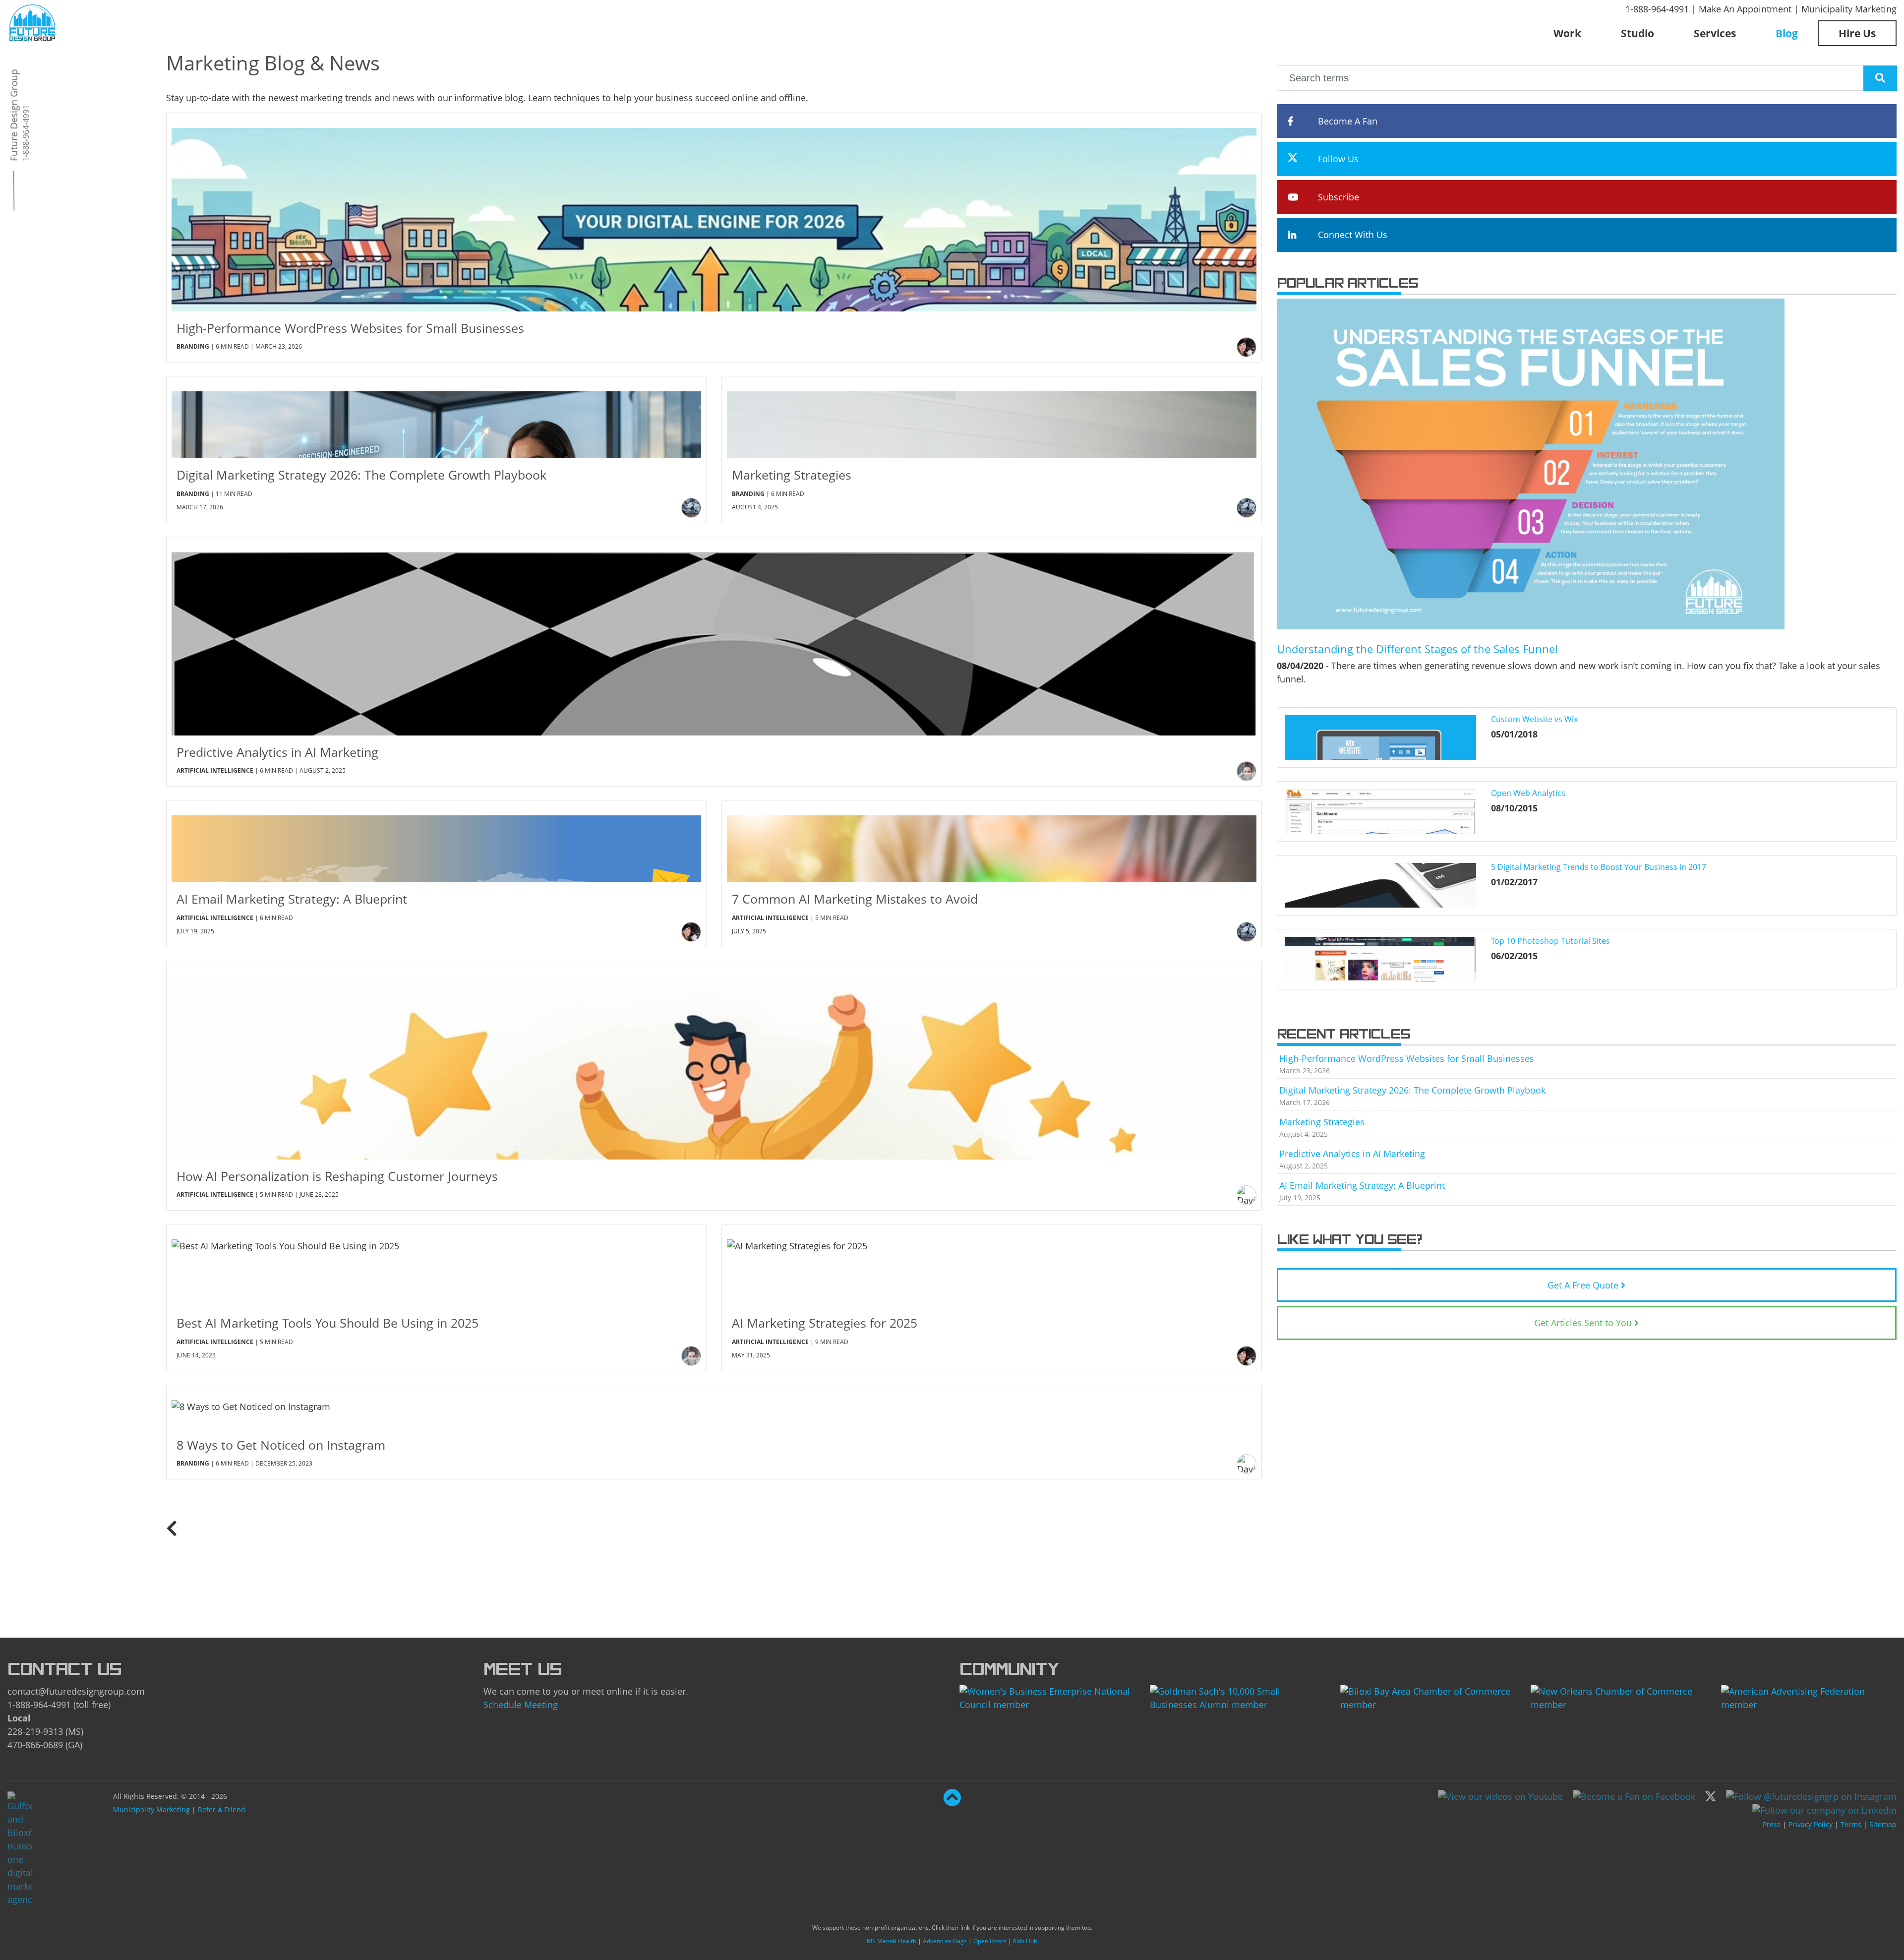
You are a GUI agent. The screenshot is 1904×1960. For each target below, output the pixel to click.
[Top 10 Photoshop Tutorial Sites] (1380, 959)
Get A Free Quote (1583, 1285)
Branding (193, 346)
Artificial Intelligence (215, 770)
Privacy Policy (1811, 1824)
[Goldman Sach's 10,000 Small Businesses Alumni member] (1238, 1697)
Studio (1637, 33)
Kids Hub (1025, 1941)
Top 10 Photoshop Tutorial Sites (1550, 941)
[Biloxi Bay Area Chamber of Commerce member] (1428, 1697)
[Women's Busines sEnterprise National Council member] (1047, 1697)
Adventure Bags (945, 1941)
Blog (1787, 33)
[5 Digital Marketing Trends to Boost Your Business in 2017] (1380, 885)
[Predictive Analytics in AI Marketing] (714, 636)
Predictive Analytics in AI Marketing (1352, 1154)
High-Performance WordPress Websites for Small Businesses (1407, 1058)
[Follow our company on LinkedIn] (1824, 1810)
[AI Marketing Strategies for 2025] (992, 1265)
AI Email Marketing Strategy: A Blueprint (1362, 1185)
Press (1772, 1824)
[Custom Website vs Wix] (1380, 737)
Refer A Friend (222, 1809)
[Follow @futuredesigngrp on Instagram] (1811, 1795)
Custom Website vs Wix (1534, 719)
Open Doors (990, 1941)
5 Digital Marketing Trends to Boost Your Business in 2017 (1599, 867)
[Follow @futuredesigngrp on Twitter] (1711, 1795)
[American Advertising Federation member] (1809, 1697)
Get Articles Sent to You (1583, 1323)
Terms (1851, 1824)
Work (1567, 33)
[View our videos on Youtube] (1500, 1795)
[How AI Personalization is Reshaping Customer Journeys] (714, 1060)
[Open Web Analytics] (1380, 811)
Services (1715, 33)
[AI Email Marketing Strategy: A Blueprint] (436, 841)
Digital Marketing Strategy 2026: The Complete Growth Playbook (1412, 1090)
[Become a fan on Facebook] (1634, 1795)
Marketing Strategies (1322, 1122)
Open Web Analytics (1528, 793)
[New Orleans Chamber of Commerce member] (1618, 1697)
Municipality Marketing (1849, 9)
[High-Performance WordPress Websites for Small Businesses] (714, 212)
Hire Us (1857, 33)
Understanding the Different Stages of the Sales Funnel (1417, 649)
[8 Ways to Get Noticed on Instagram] (714, 1407)
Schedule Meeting (521, 1705)
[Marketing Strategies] (992, 417)
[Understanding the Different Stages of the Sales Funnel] (1531, 463)
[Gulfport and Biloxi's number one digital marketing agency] (32, 21)
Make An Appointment (1745, 9)
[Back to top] (952, 1801)
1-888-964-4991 (1657, 9)
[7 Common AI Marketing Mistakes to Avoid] (992, 841)
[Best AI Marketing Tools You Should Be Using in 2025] (436, 1265)
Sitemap (1883, 1824)
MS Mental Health (892, 1941)
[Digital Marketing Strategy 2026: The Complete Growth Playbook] (436, 417)
